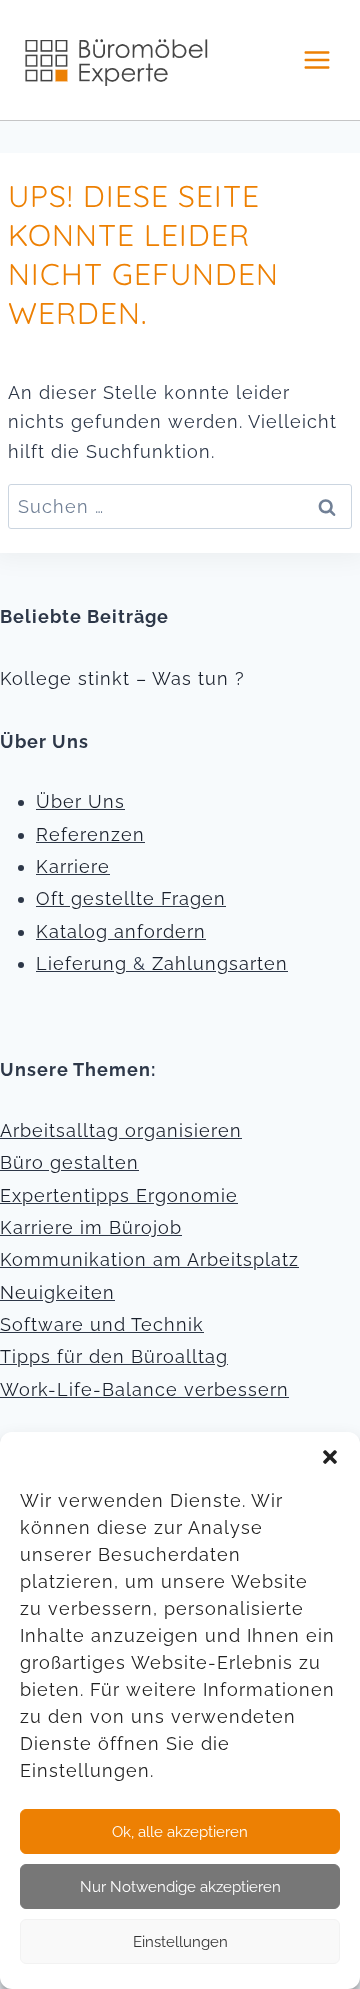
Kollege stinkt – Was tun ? (122, 678)
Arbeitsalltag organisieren (121, 1130)
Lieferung (81, 963)
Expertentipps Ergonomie (119, 1195)
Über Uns (80, 801)
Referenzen (90, 834)
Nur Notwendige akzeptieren (180, 1887)
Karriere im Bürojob (91, 1227)
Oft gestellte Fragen (131, 898)
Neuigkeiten (57, 1292)
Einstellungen (180, 1942)
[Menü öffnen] (316, 59)
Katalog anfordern (121, 931)
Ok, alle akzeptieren (180, 1832)
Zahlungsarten (220, 963)
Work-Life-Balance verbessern (144, 1389)
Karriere (73, 866)
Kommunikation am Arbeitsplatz (149, 1259)
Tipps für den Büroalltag (114, 1356)
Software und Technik (102, 1324)
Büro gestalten (69, 1162)
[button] (330, 1457)
